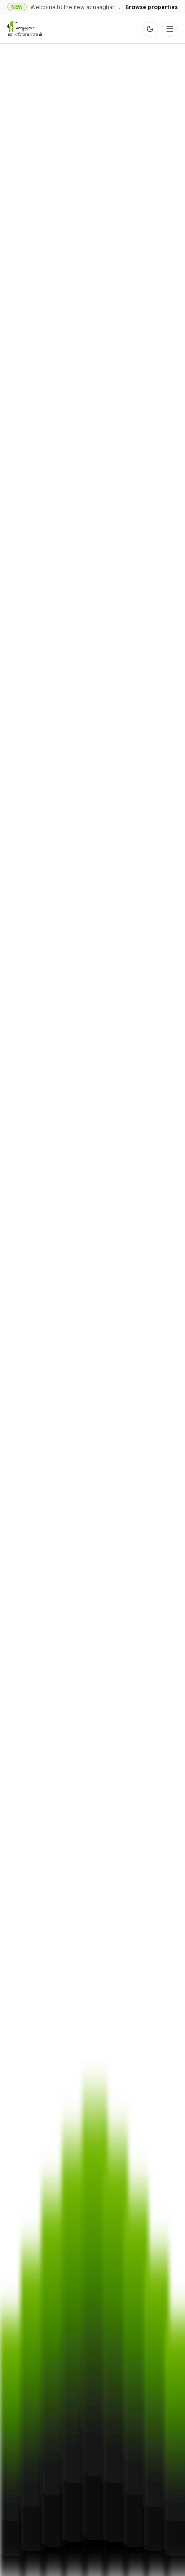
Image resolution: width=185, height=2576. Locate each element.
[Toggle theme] (150, 29)
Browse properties (152, 7)
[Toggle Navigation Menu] (170, 29)
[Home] (25, 29)
